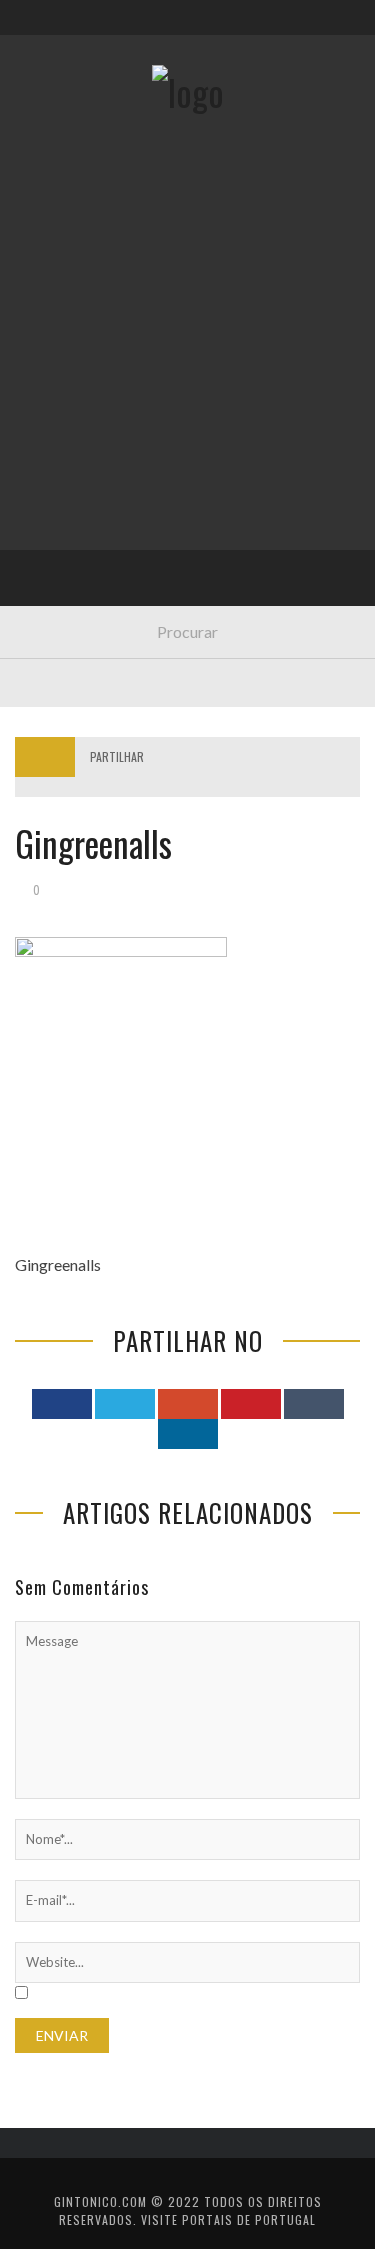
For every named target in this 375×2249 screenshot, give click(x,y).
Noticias (59, 486)
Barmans (59, 527)
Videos (52, 609)
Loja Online (68, 363)
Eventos (57, 281)
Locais (52, 445)
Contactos (67, 132)
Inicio (49, 240)
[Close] (30, 30)
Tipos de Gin (71, 404)
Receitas (59, 322)
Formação (64, 568)
